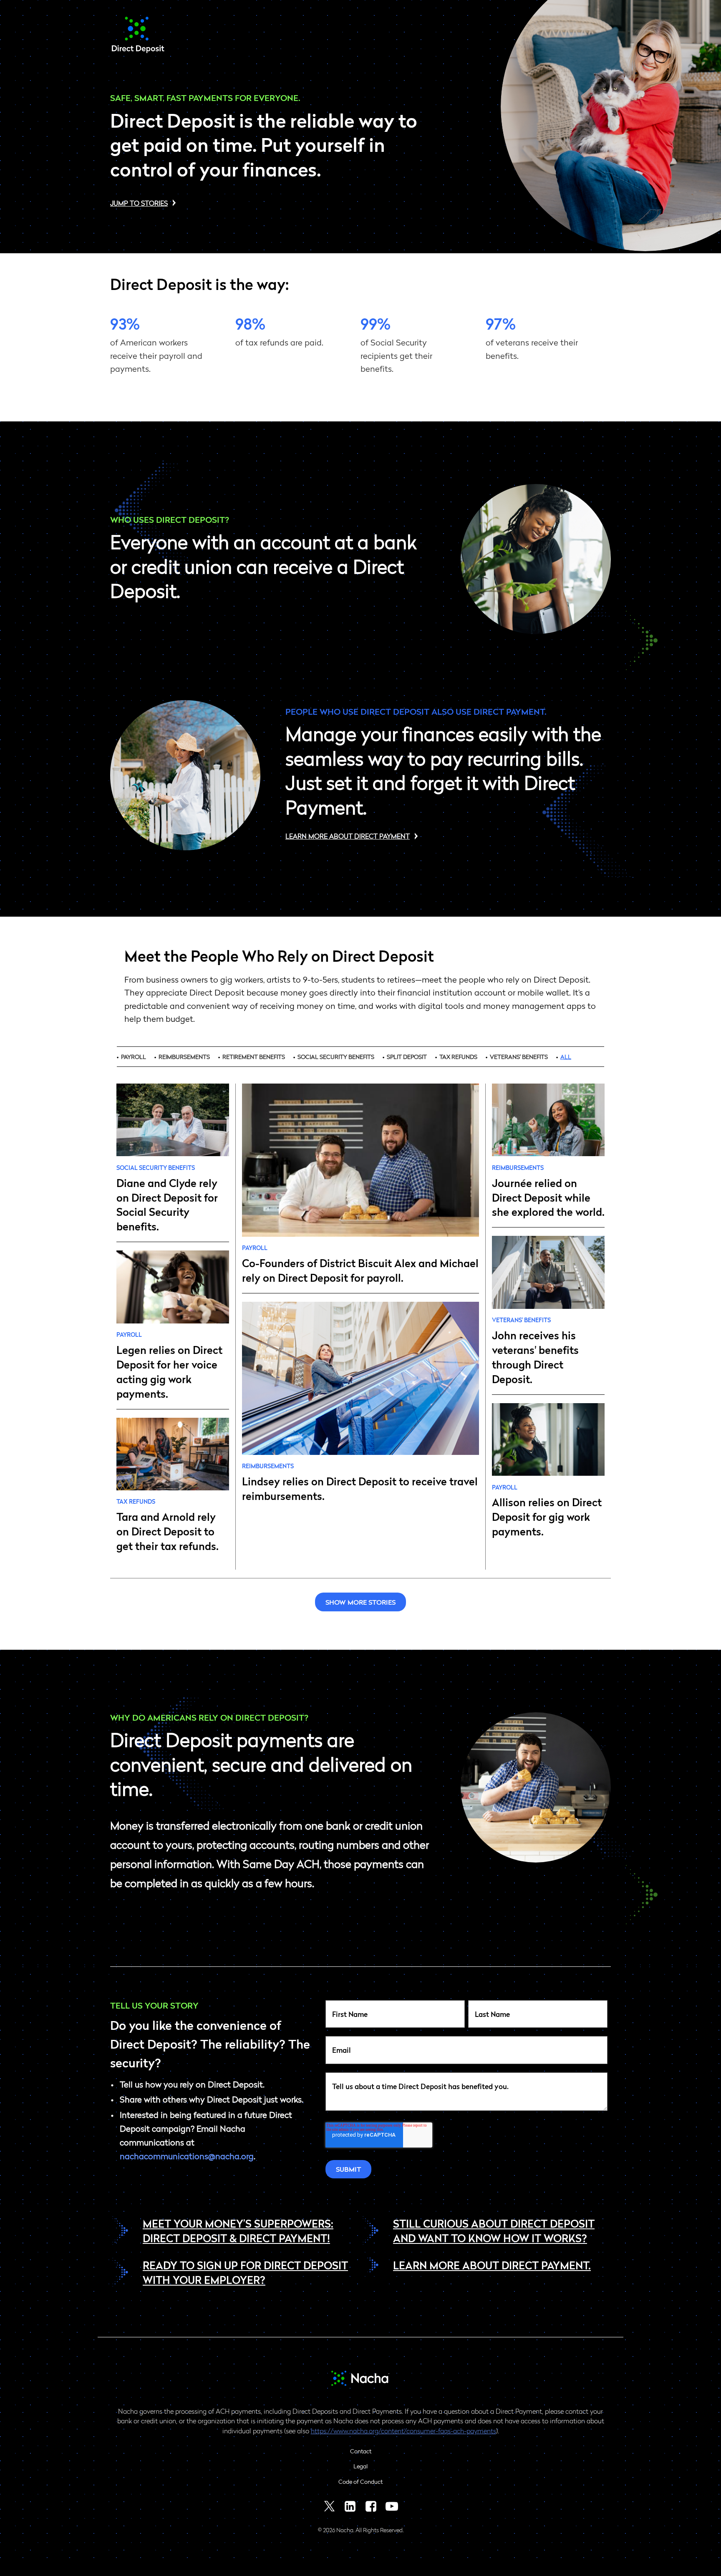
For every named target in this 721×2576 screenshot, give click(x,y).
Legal (360, 2466)
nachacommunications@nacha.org (187, 2156)
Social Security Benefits (336, 1056)
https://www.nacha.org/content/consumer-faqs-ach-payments (403, 2431)
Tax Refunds (458, 1056)
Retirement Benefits (254, 1056)
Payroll (134, 1056)
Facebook (371, 2506)
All (566, 1056)
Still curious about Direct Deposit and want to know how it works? (494, 2230)
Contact (361, 2451)
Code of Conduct (360, 2481)
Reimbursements (184, 1056)
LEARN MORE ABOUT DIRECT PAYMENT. (492, 2265)
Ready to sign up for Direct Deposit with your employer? (245, 2272)
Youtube (392, 2506)
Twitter (329, 2506)
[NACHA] (138, 50)
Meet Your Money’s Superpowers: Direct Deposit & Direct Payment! (238, 2230)
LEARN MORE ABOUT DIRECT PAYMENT (348, 836)
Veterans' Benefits (519, 1056)
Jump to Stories (139, 203)
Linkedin (350, 2506)
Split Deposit (407, 1056)
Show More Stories (360, 1602)
